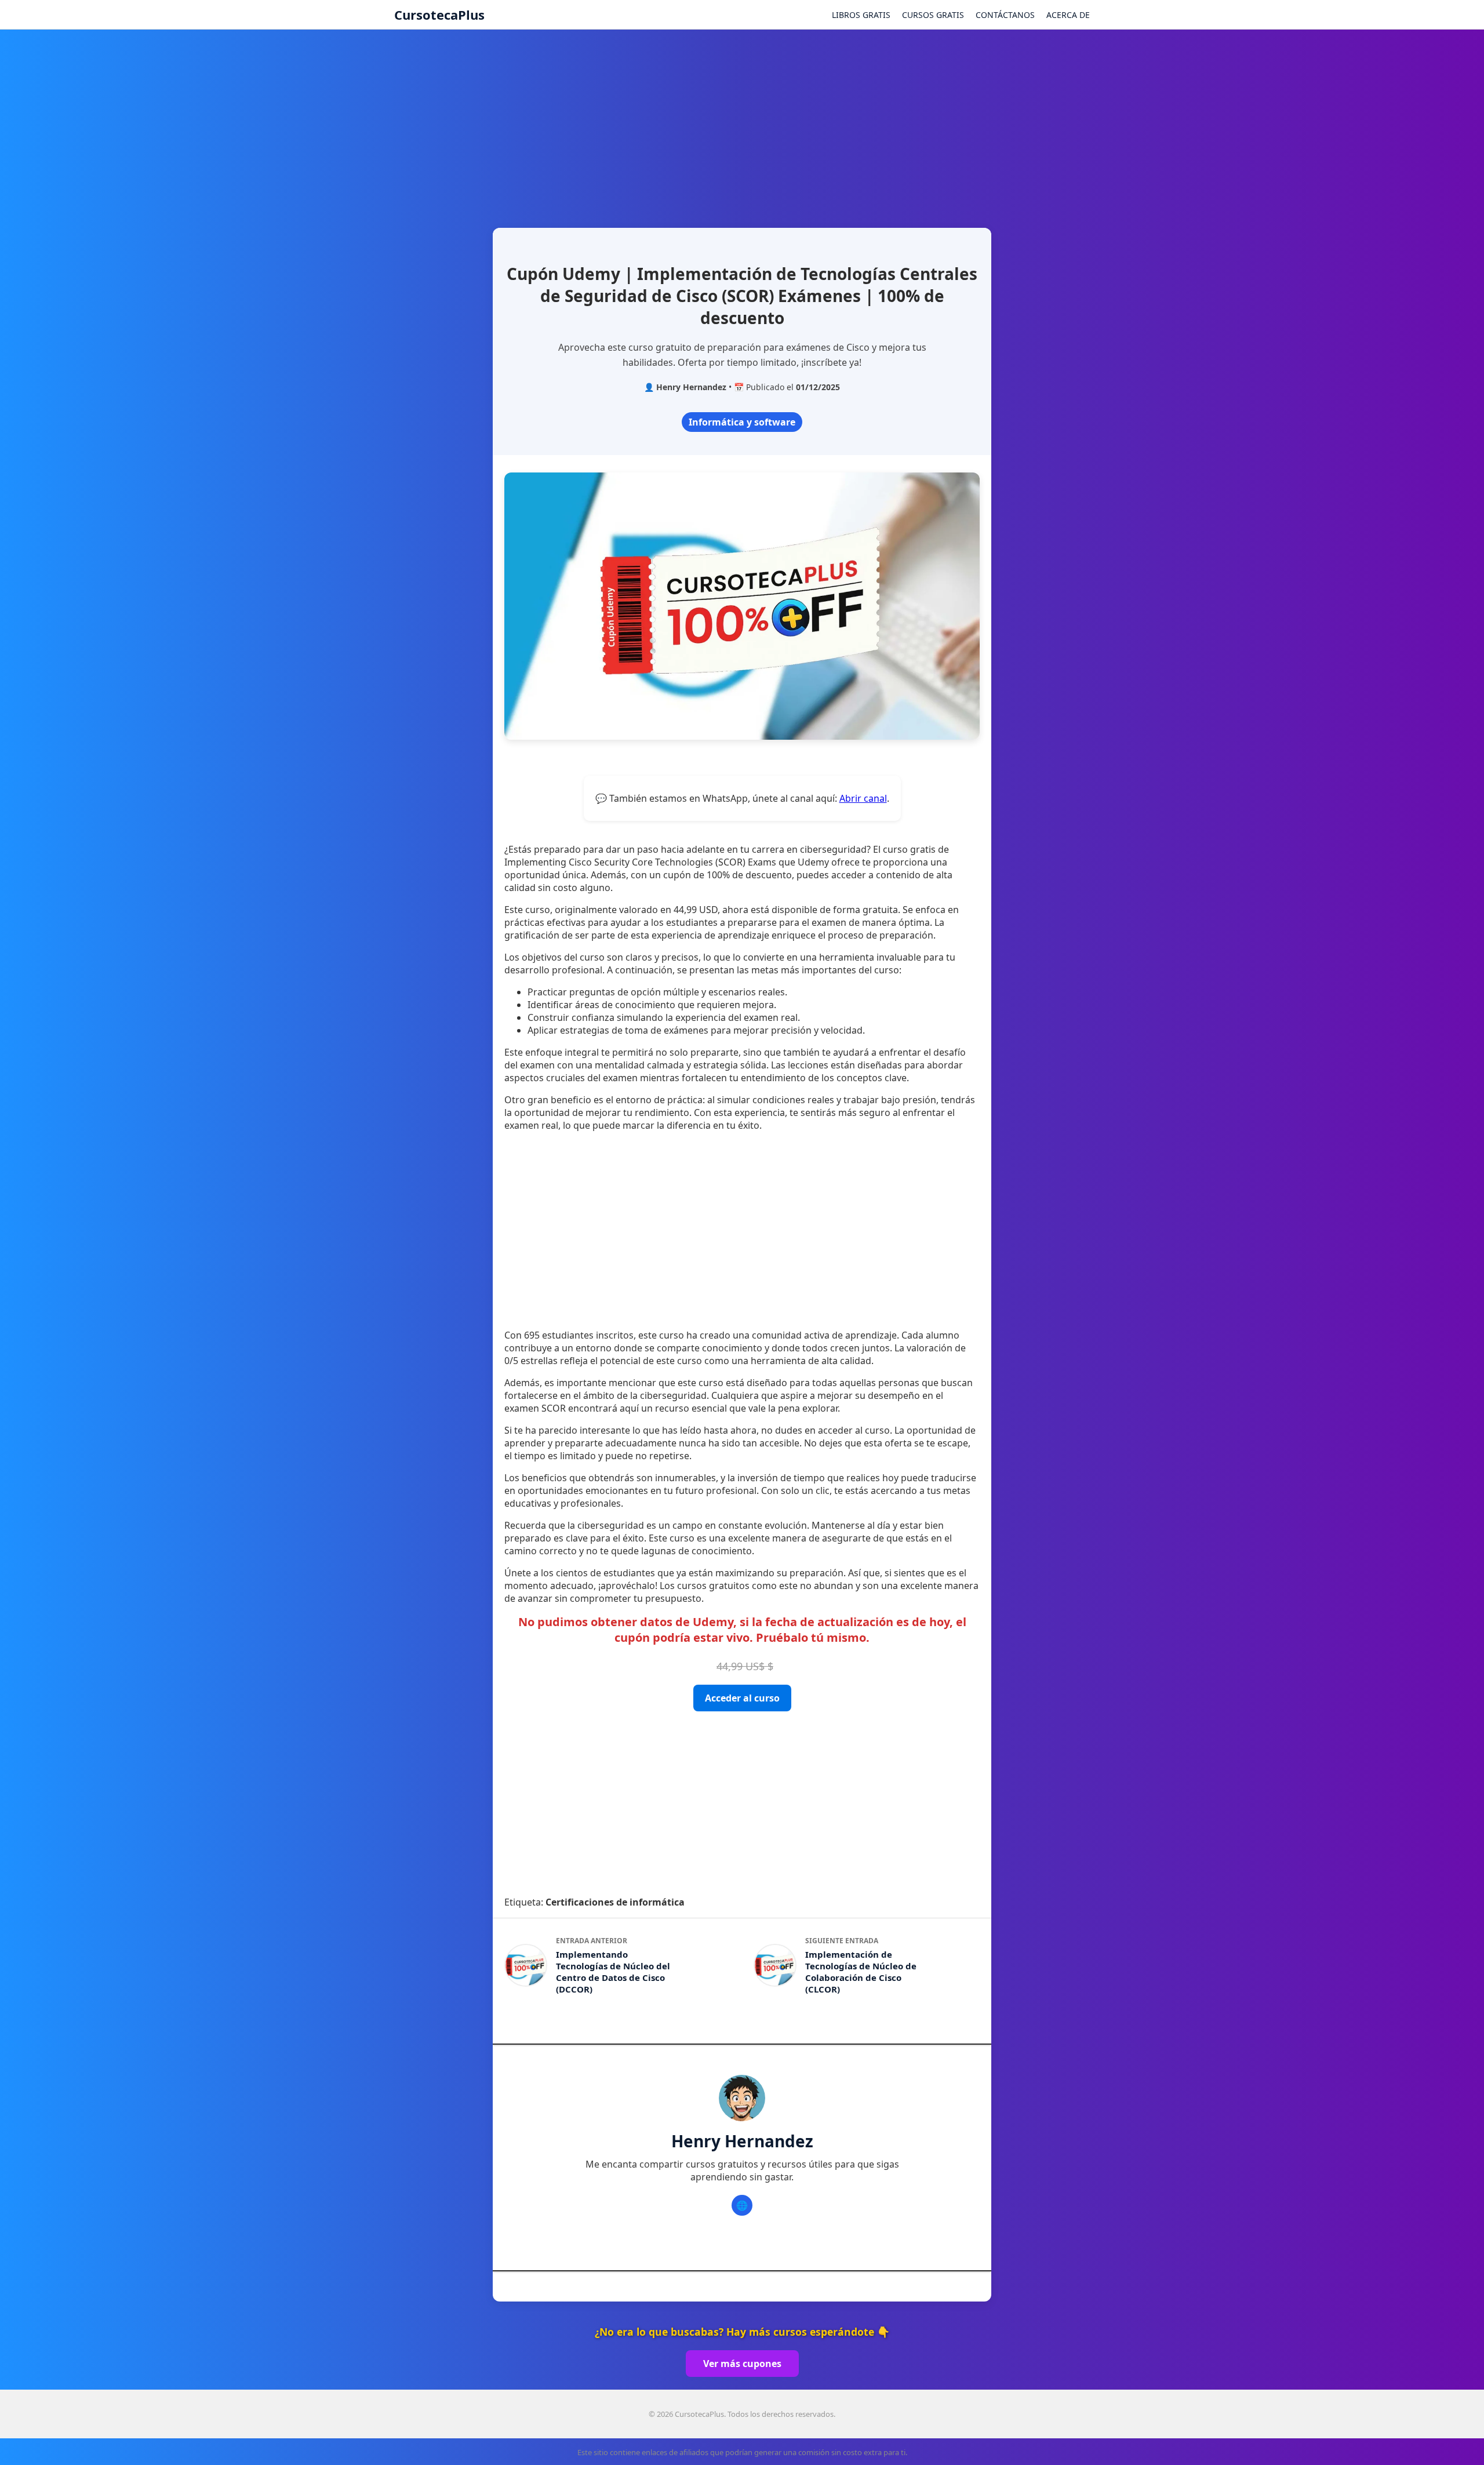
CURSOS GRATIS (933, 15)
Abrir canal (863, 798)
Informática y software (742, 422)
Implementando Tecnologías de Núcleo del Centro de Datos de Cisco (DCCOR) (613, 1972)
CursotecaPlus (439, 14)
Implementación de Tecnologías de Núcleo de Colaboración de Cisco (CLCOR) (861, 1972)
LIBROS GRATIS (861, 15)
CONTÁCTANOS (1005, 15)
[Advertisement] (742, 123)
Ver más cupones (742, 2364)
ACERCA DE (1068, 15)
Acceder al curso (742, 1698)
